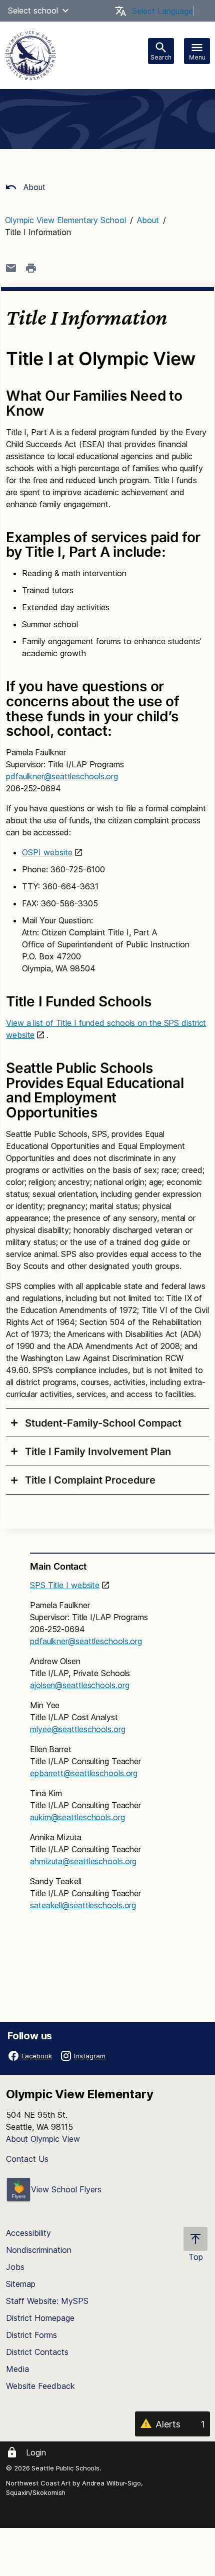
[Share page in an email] (11, 268)
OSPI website (47, 852)
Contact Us (27, 2159)
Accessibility (28, 2233)
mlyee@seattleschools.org (78, 1729)
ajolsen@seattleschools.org (79, 1685)
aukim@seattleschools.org (77, 1817)
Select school (33, 11)
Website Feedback (40, 2386)
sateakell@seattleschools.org (83, 1905)
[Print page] (31, 268)
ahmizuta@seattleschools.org (83, 1861)
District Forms (31, 2335)
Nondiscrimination (39, 2250)
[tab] (107, 1423)
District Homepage (40, 2318)
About (33, 187)
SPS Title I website (65, 1585)
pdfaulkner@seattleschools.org (62, 776)
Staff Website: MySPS (47, 2301)
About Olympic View (43, 2139)
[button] (65, 11)
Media (17, 2369)
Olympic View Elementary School (65, 220)
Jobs (15, 2267)
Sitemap (21, 2284)
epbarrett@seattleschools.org (84, 1773)
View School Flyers (66, 2189)
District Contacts (37, 2352)
